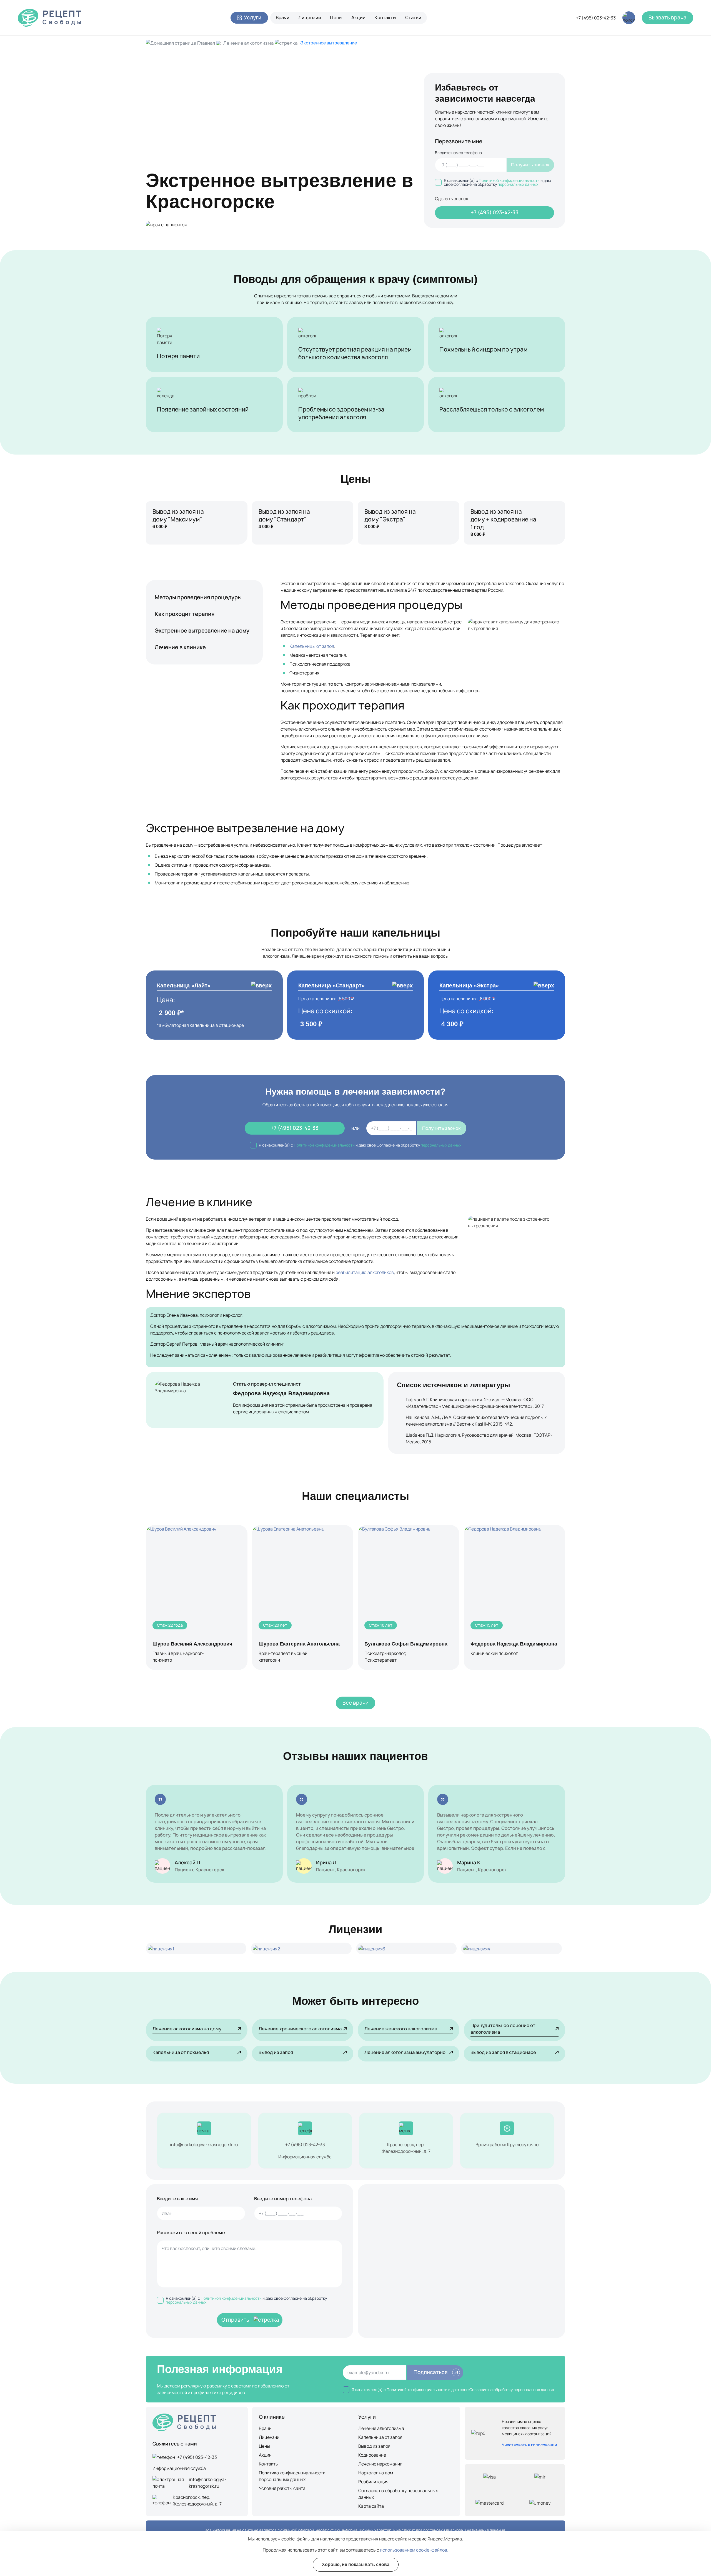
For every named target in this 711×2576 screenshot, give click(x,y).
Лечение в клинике (180, 647)
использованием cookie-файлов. (414, 2550)
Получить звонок (530, 165)
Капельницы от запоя (312, 646)
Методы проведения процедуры (198, 597)
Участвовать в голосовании (530, 2445)
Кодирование (372, 2455)
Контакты (385, 17)
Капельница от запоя (380, 2437)
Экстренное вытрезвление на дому (202, 630)
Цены (336, 17)
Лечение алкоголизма (248, 43)
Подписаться (431, 2372)
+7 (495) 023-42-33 (596, 18)
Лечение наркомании (380, 2464)
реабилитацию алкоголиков (365, 1272)
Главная (206, 43)
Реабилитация (373, 2482)
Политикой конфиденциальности (509, 180)
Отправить (235, 2320)
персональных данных (518, 184)
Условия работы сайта (282, 2488)
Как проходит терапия (185, 614)
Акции (358, 17)
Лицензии (310, 17)
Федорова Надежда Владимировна (281, 1393)
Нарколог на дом (376, 2473)
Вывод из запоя (374, 2446)
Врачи (283, 17)
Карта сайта (371, 2506)
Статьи (413, 17)
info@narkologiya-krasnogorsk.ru (204, 2144)
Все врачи (355, 1703)
